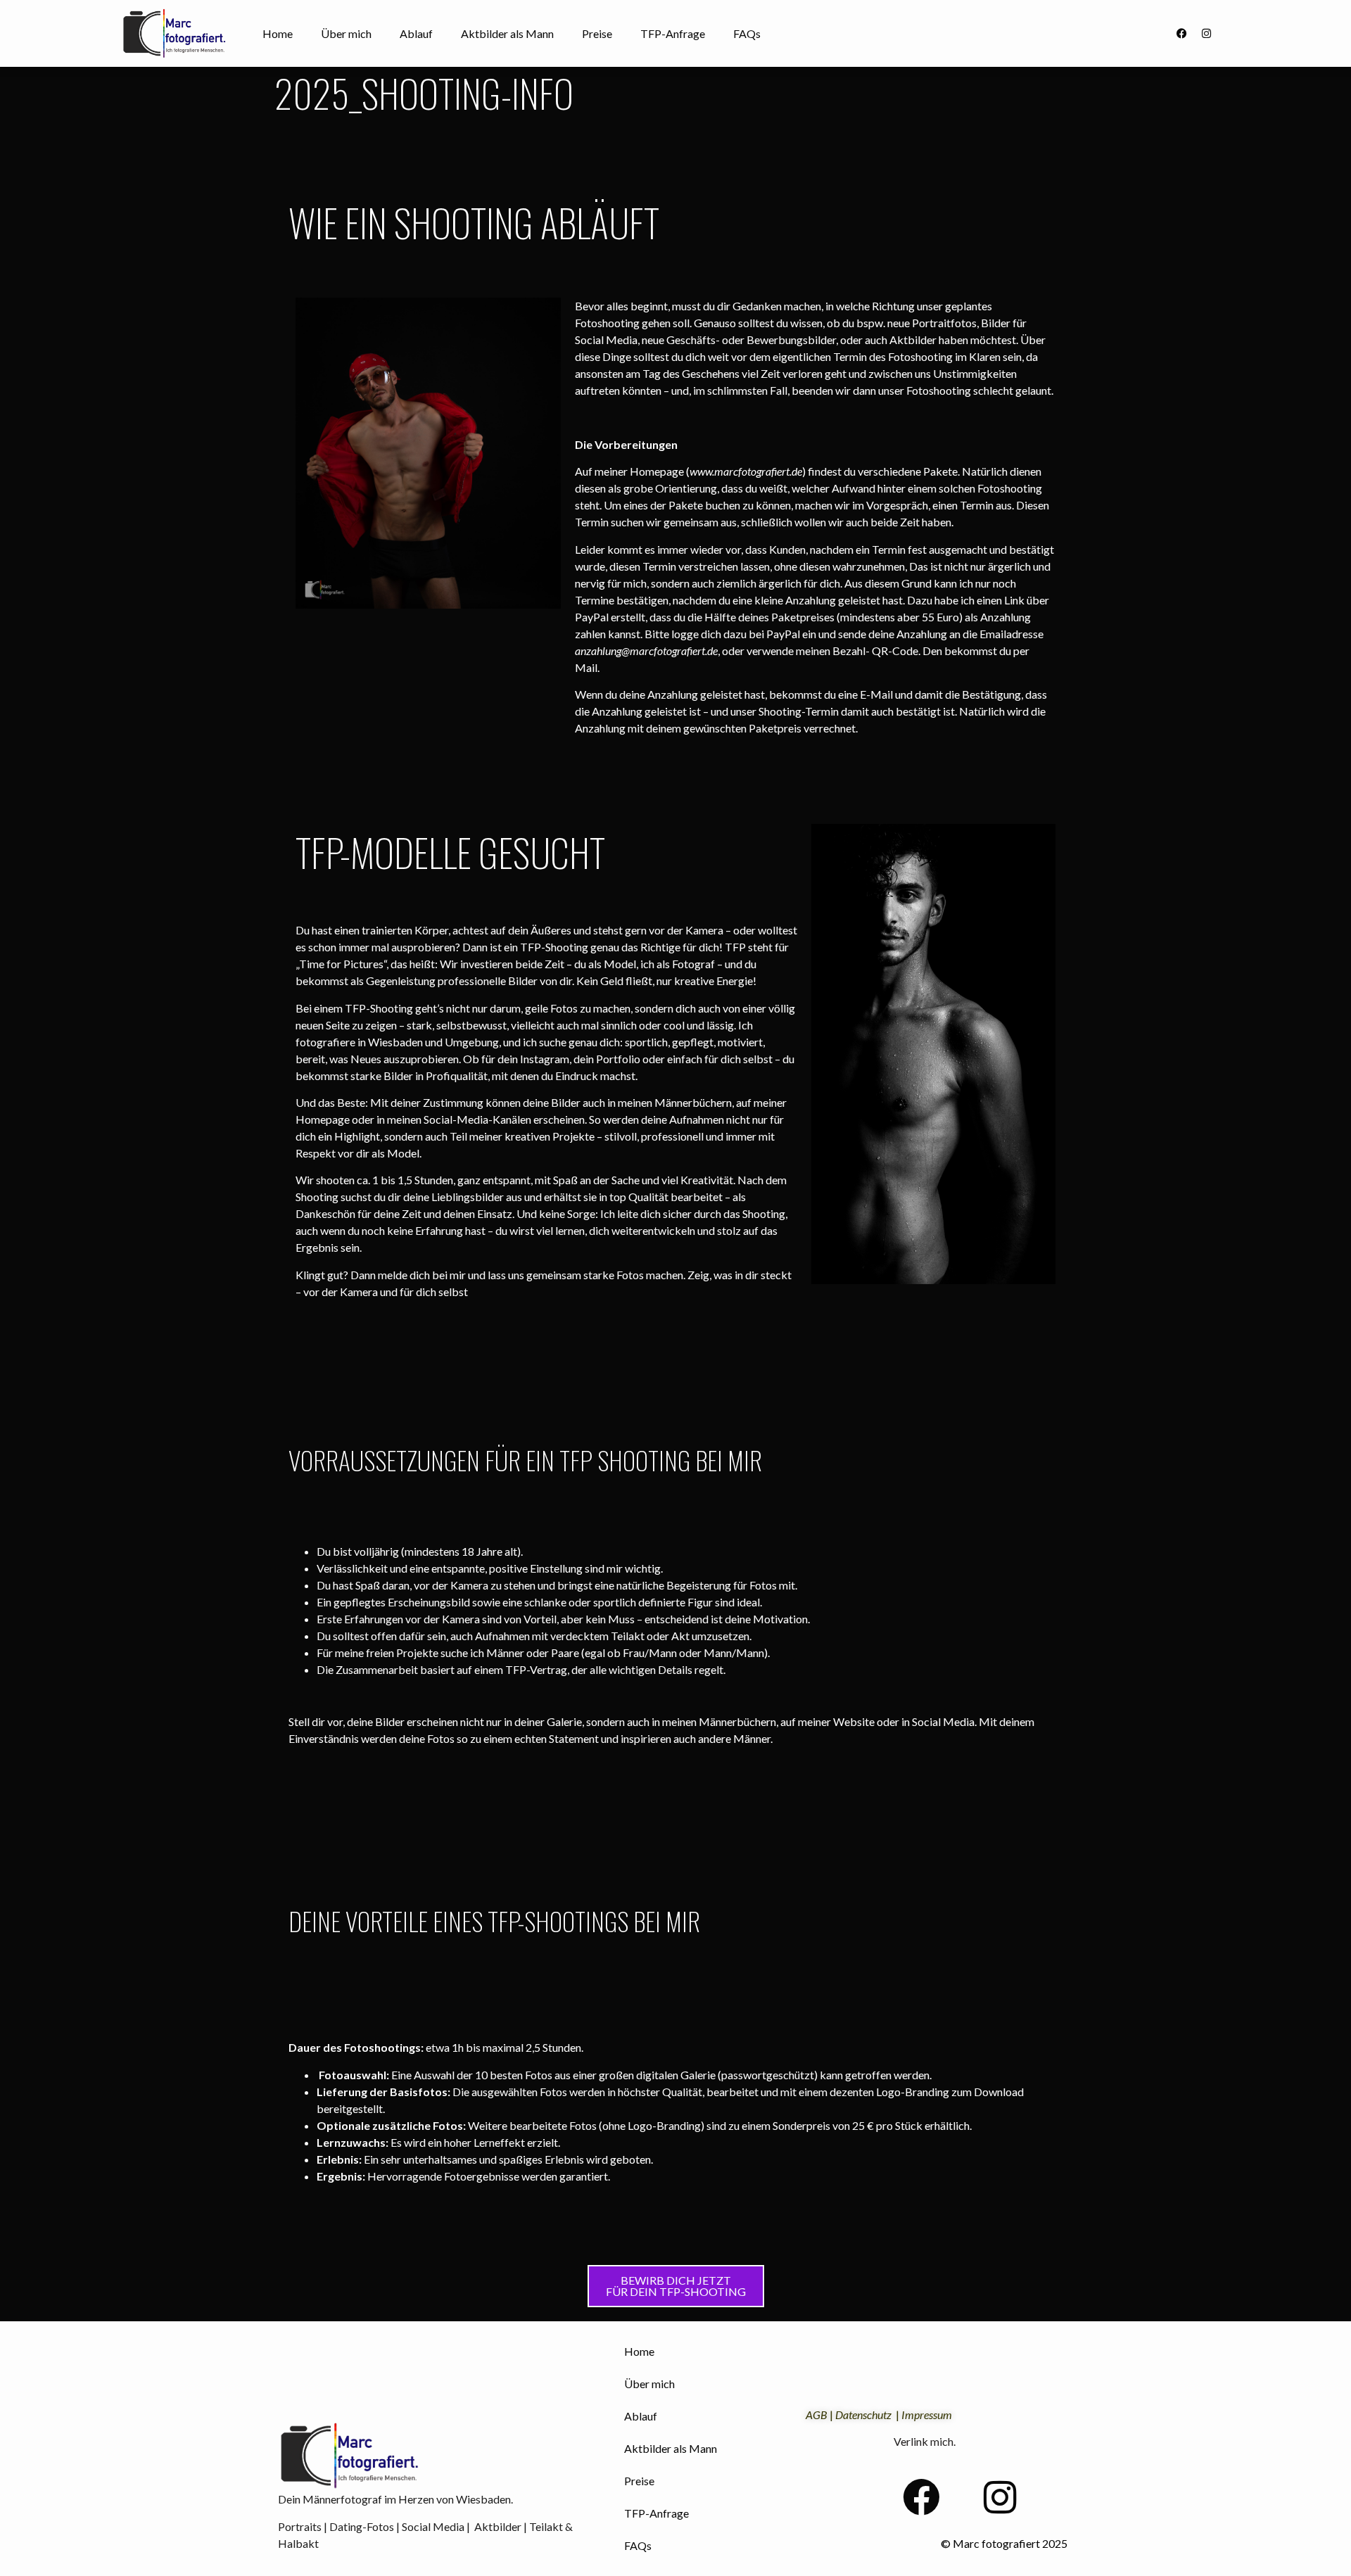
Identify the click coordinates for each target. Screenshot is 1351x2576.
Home (278, 33)
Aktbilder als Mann (507, 33)
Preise (597, 33)
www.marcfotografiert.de (746, 471)
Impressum (927, 2415)
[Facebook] (1181, 34)
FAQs (747, 33)
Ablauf (416, 33)
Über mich (346, 33)
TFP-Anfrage (673, 33)
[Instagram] (1206, 34)
